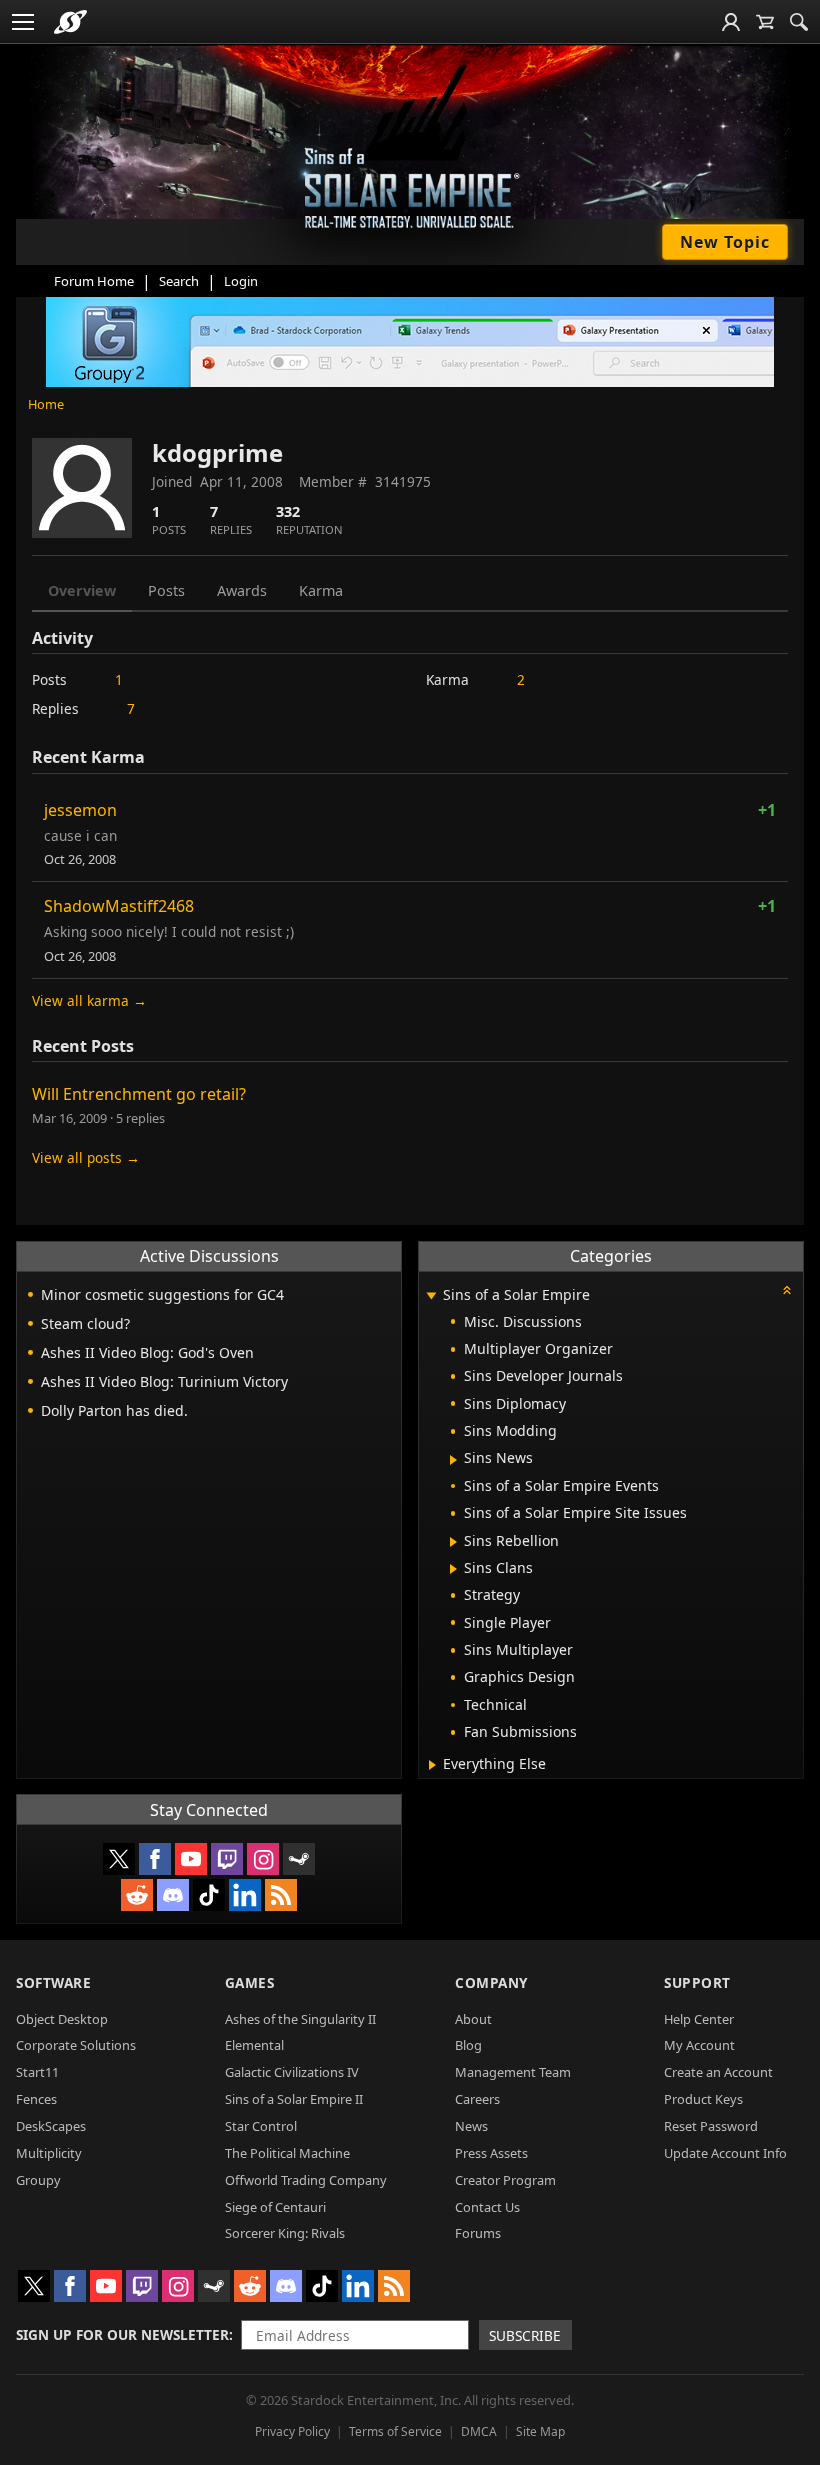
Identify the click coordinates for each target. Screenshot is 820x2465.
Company (491, 1982)
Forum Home (94, 281)
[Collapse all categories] (787, 1290)
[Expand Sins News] (453, 1460)
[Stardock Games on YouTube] (191, 1859)
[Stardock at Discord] (173, 1895)
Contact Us (487, 2207)
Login (241, 281)
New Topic (725, 242)
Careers (477, 2099)
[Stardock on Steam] (299, 1859)
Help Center (699, 2019)
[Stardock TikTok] (209, 1895)
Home (46, 404)
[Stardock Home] (70, 22)
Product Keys (703, 2099)
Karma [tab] (321, 590)
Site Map (540, 2431)
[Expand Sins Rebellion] (453, 1542)
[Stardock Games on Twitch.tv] (227, 1859)
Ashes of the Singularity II (300, 2019)
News (471, 2126)
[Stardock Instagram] (263, 1859)
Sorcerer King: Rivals (285, 2233)
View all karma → (89, 1000)
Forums (478, 2233)
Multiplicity (49, 2153)
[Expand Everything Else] (432, 1765)
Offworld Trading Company (306, 2180)
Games (250, 1982)
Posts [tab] (166, 590)
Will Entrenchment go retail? (139, 1094)
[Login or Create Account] (731, 22)
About (473, 2019)
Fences (36, 2099)
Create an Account (718, 2072)
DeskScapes (51, 2126)
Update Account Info (725, 2153)
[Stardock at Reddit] (137, 1895)
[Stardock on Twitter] (119, 1859)
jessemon (80, 810)
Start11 (37, 2072)
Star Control (261, 2126)
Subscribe (525, 2335)
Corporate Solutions (76, 2045)
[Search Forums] (799, 22)
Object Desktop (62, 2019)
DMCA (479, 2431)
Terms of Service (395, 2431)
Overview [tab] (82, 590)
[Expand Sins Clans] (453, 1569)
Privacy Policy (292, 2431)
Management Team (513, 2072)
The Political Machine (287, 2153)
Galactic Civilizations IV (292, 2072)
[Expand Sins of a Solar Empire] (431, 1296)
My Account (699, 2045)
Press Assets (491, 2153)
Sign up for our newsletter (122, 2334)
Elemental (254, 2045)
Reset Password (711, 2126)
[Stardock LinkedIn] (245, 1895)
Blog (468, 2045)
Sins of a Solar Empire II (294, 2099)
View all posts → (86, 1157)
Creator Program (505, 2180)
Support (697, 1982)
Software (53, 1982)
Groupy (38, 2180)
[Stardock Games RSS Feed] (281, 1895)
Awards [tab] (242, 590)
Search (179, 281)
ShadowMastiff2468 (119, 906)
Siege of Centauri (275, 2207)
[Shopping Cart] (765, 22)
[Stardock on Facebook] (155, 1859)
